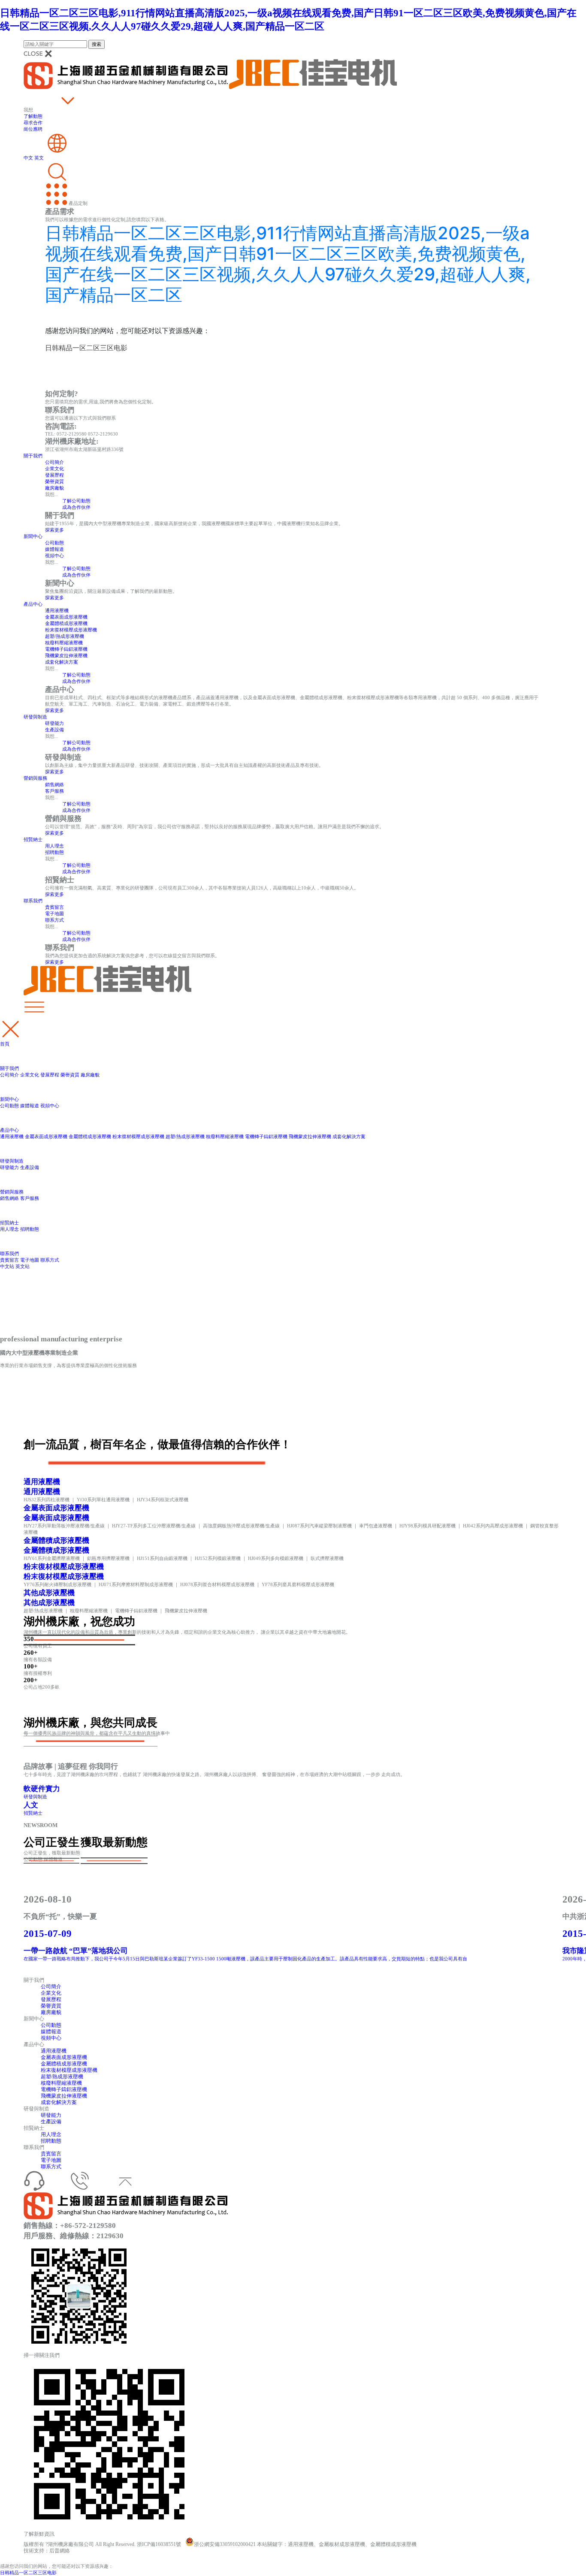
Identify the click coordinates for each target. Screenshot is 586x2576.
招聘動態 (54, 852)
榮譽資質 (54, 481)
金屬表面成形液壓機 (66, 617)
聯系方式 (54, 920)
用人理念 (54, 846)
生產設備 (54, 730)
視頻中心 (54, 556)
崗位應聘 (33, 129)
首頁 (5, 1044)
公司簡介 (54, 462)
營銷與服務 (35, 778)
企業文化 (54, 469)
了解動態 (33, 116)
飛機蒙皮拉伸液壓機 (66, 655)
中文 (28, 158)
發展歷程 (54, 475)
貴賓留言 (54, 907)
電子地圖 (54, 914)
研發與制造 (35, 717)
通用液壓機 (57, 610)
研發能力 (54, 723)
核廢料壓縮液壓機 (64, 643)
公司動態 (54, 543)
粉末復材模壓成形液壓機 (71, 630)
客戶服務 (54, 791)
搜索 (97, 44)
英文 (39, 158)
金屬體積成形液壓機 (66, 623)
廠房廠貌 (54, 488)
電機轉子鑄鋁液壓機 (66, 649)
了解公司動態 (76, 501)
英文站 (23, 1266)
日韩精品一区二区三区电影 (28, 2573)
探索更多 (54, 530)
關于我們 (33, 456)
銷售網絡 (54, 785)
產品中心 (33, 604)
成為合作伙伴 (76, 507)
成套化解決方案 (62, 662)
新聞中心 (33, 536)
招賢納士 (33, 839)
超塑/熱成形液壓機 (65, 636)
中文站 (7, 1266)
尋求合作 (33, 123)
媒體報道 (54, 549)
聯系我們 (33, 901)
